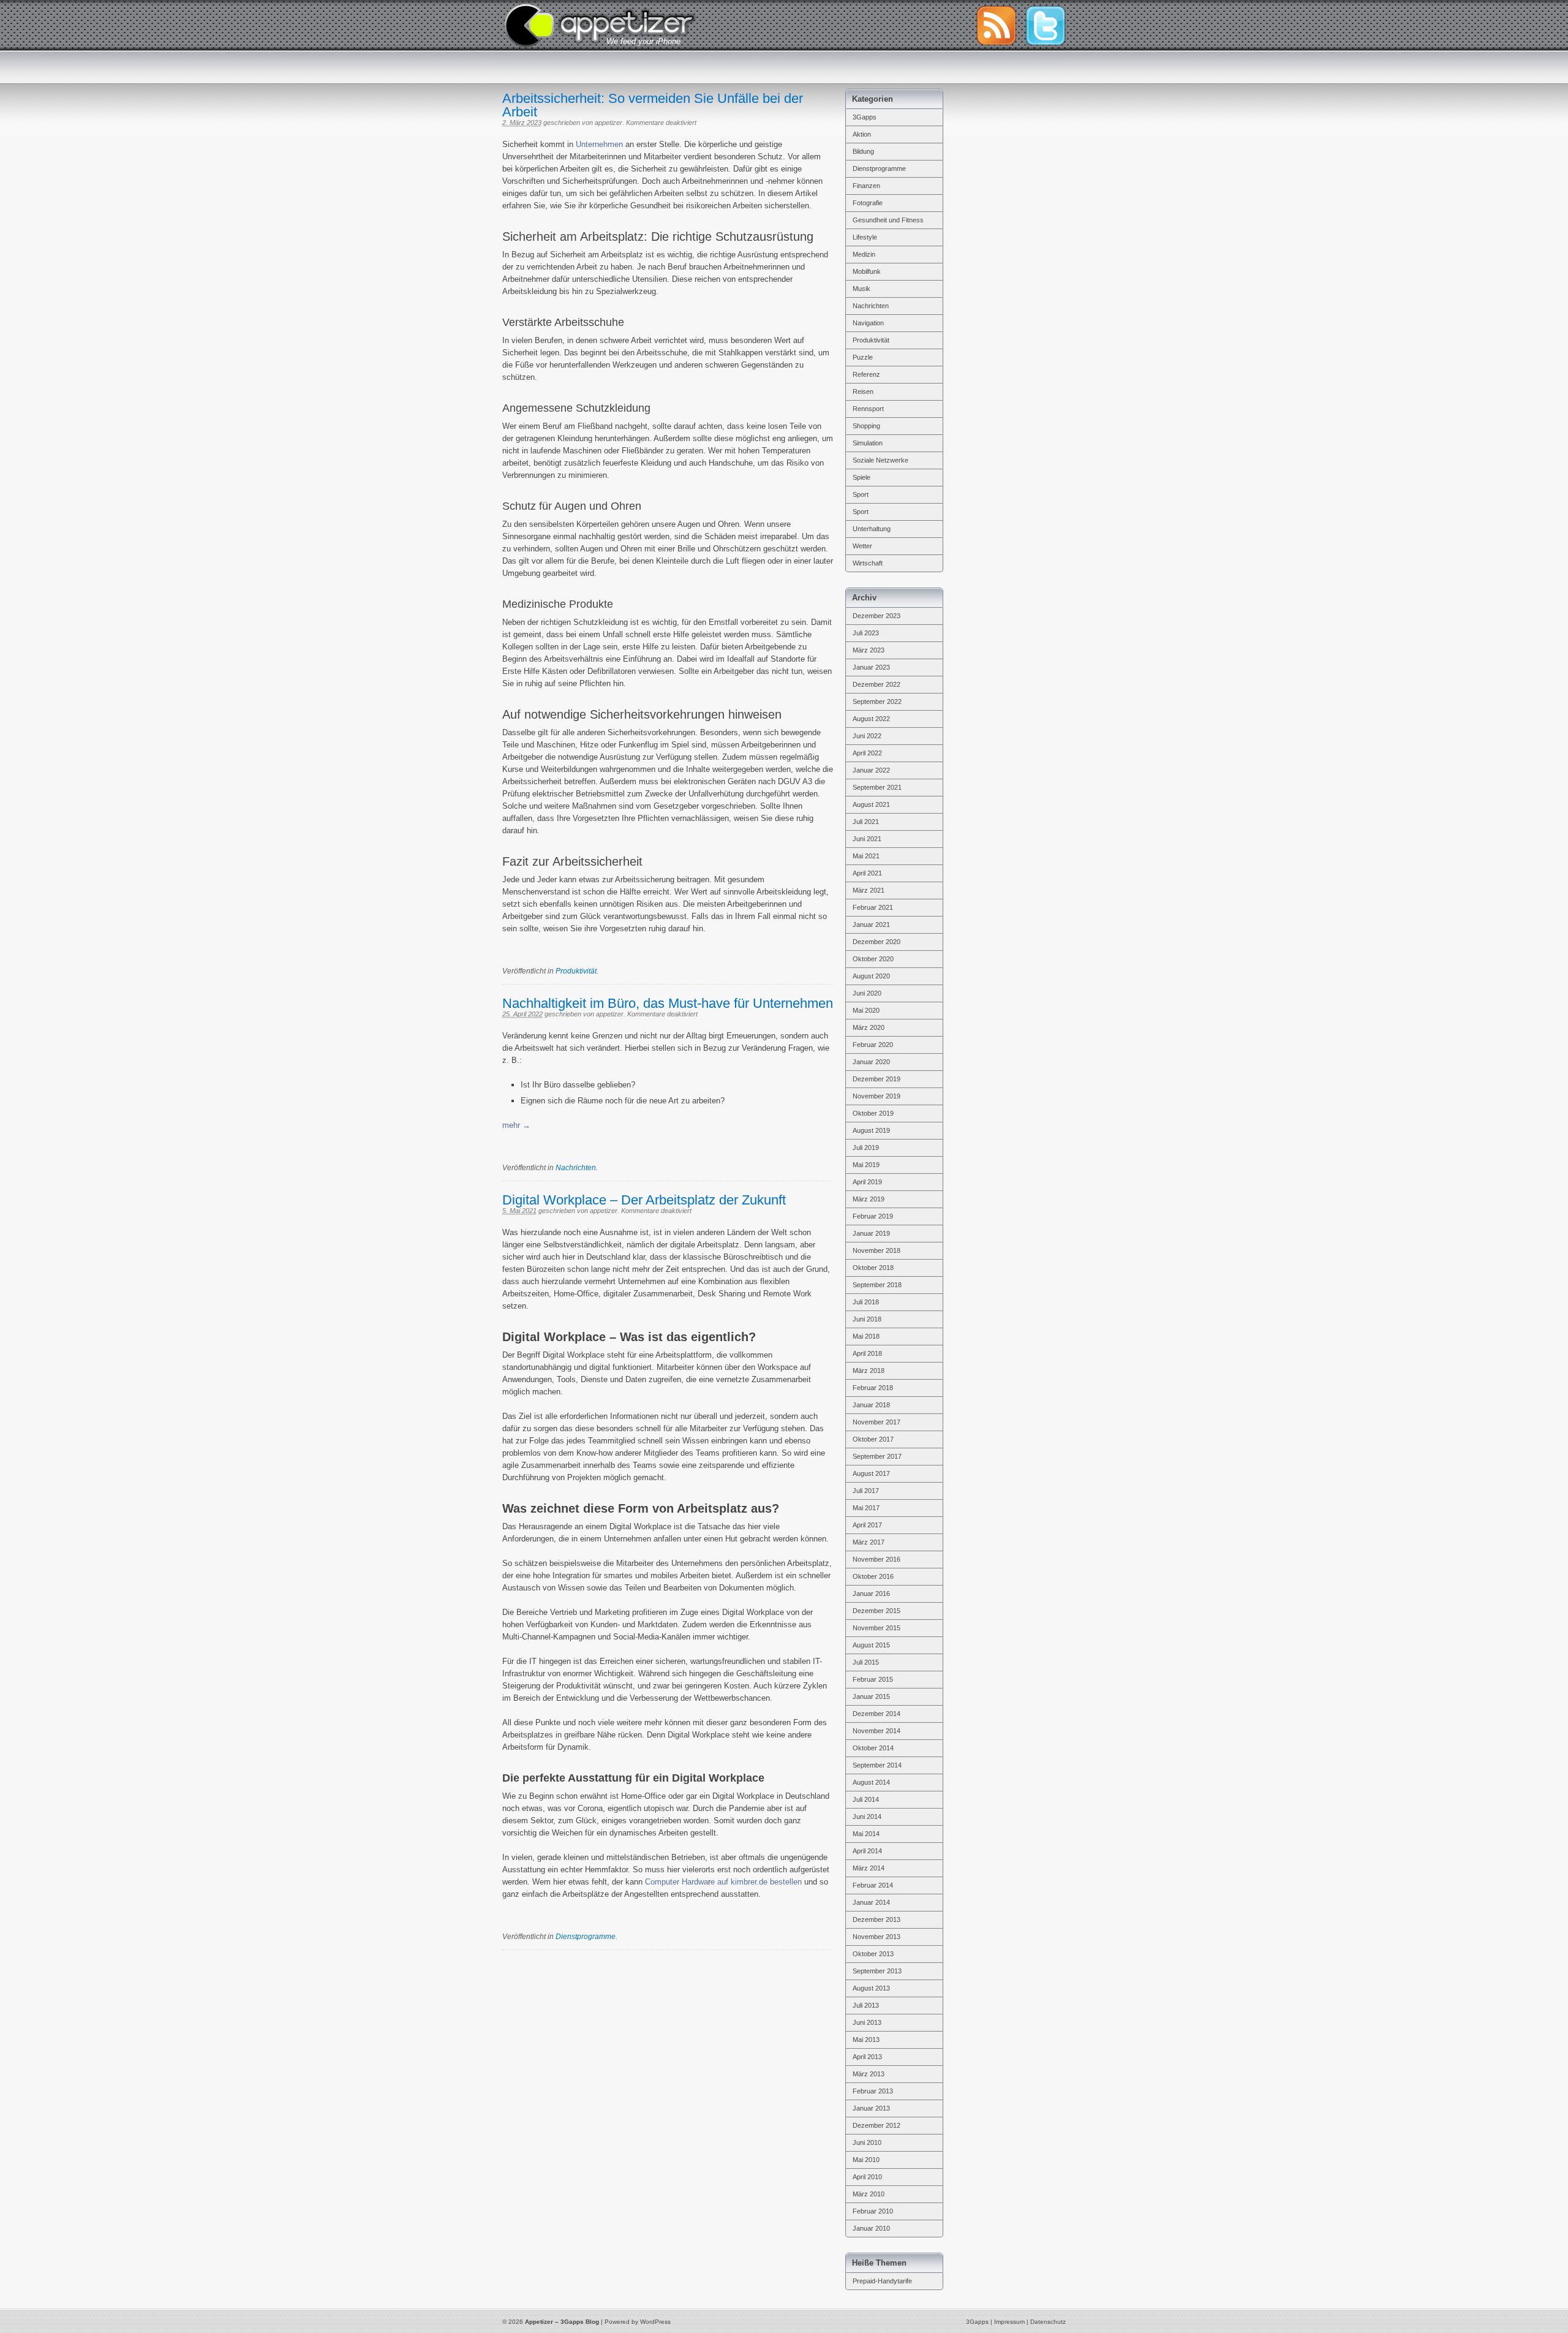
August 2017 (871, 1473)
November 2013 (876, 1937)
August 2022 (871, 719)
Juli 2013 (866, 2005)
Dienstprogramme (586, 1937)
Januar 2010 (871, 2228)
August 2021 (871, 804)
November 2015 (876, 1628)
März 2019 (869, 1199)
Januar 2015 (871, 1696)
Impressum (1009, 2322)
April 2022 (867, 753)
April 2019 (867, 1182)
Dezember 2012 (876, 2125)
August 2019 (871, 1130)
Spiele (861, 477)
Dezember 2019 (876, 1079)
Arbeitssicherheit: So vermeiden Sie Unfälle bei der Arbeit (653, 105)
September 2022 (877, 701)
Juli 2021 (866, 822)
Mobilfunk (867, 271)
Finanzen (866, 186)
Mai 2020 (866, 1010)
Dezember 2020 (876, 942)
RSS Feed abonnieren (996, 26)
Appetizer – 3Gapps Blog (600, 24)
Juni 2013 (867, 2022)
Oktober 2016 (873, 1576)
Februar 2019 (873, 1216)
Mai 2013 (866, 2040)
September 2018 (877, 1285)
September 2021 (877, 787)
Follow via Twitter (1046, 26)
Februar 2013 (873, 2091)
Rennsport (868, 409)
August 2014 (871, 1782)
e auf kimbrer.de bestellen (756, 1882)
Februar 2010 (873, 2211)
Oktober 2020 (873, 959)
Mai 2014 (866, 1834)
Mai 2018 (866, 1336)
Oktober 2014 (873, 1748)
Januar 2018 (871, 1405)
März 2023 (869, 650)
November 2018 (876, 1250)
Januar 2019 (871, 1233)
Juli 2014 (866, 1799)
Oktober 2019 (873, 1113)
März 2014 (869, 1868)
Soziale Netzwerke (880, 460)
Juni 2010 (867, 2142)
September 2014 (877, 1765)
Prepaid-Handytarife (882, 2281)
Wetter (862, 546)
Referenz (866, 374)
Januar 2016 (871, 1594)
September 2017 (877, 1456)
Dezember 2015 (876, 1611)
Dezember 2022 (876, 684)
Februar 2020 (873, 1045)
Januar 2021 (871, 925)
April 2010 (867, 2177)
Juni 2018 (867, 1319)
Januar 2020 (871, 1062)
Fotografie (868, 203)
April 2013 (867, 2057)
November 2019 (876, 1096)
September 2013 (877, 1971)
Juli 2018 (866, 1302)
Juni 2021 (867, 839)
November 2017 (876, 1422)
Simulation (868, 443)
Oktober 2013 (873, 1954)
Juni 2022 (867, 736)
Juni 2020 (867, 993)
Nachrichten (576, 1168)
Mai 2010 (866, 2160)
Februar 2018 (873, 1388)
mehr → (516, 1125)
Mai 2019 (866, 1165)
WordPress (655, 2322)
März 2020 (869, 1027)
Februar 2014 (873, 1885)
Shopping (866, 426)
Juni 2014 (867, 1817)
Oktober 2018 (873, 1268)
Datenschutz (1048, 2322)
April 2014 (867, 1851)
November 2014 (876, 1731)
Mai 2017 (866, 1508)
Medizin (864, 254)
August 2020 (871, 976)
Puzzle (863, 357)
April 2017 (867, 1525)
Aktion (862, 134)
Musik (861, 289)
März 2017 (869, 1542)
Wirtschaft (868, 563)
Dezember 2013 (876, 1919)
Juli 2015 (866, 1662)
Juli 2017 (866, 1491)
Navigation (868, 323)
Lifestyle (865, 237)
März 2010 (869, 2194)
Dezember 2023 (876, 616)
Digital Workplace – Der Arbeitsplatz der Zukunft (644, 1200)
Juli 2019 (866, 1148)
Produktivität (576, 971)
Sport (861, 494)
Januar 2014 (871, 1902)
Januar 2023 (871, 667)
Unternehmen (599, 144)
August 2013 (871, 1988)
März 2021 (869, 890)
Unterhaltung (872, 529)
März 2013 (869, 2074)
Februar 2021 (873, 907)
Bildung (863, 151)
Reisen (863, 391)
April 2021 (867, 873)
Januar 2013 (871, 2108)
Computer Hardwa (677, 1882)
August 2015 (871, 1645)
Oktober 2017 (873, 1439)
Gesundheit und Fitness (888, 220)
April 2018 (867, 1353)
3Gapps (865, 117)
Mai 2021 (866, 856)
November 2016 (876, 1559)
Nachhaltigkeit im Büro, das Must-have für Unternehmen (668, 1003)
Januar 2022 (871, 770)
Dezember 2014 (876, 1714)
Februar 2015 (873, 1679)
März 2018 (869, 1371)
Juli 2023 (866, 633)
